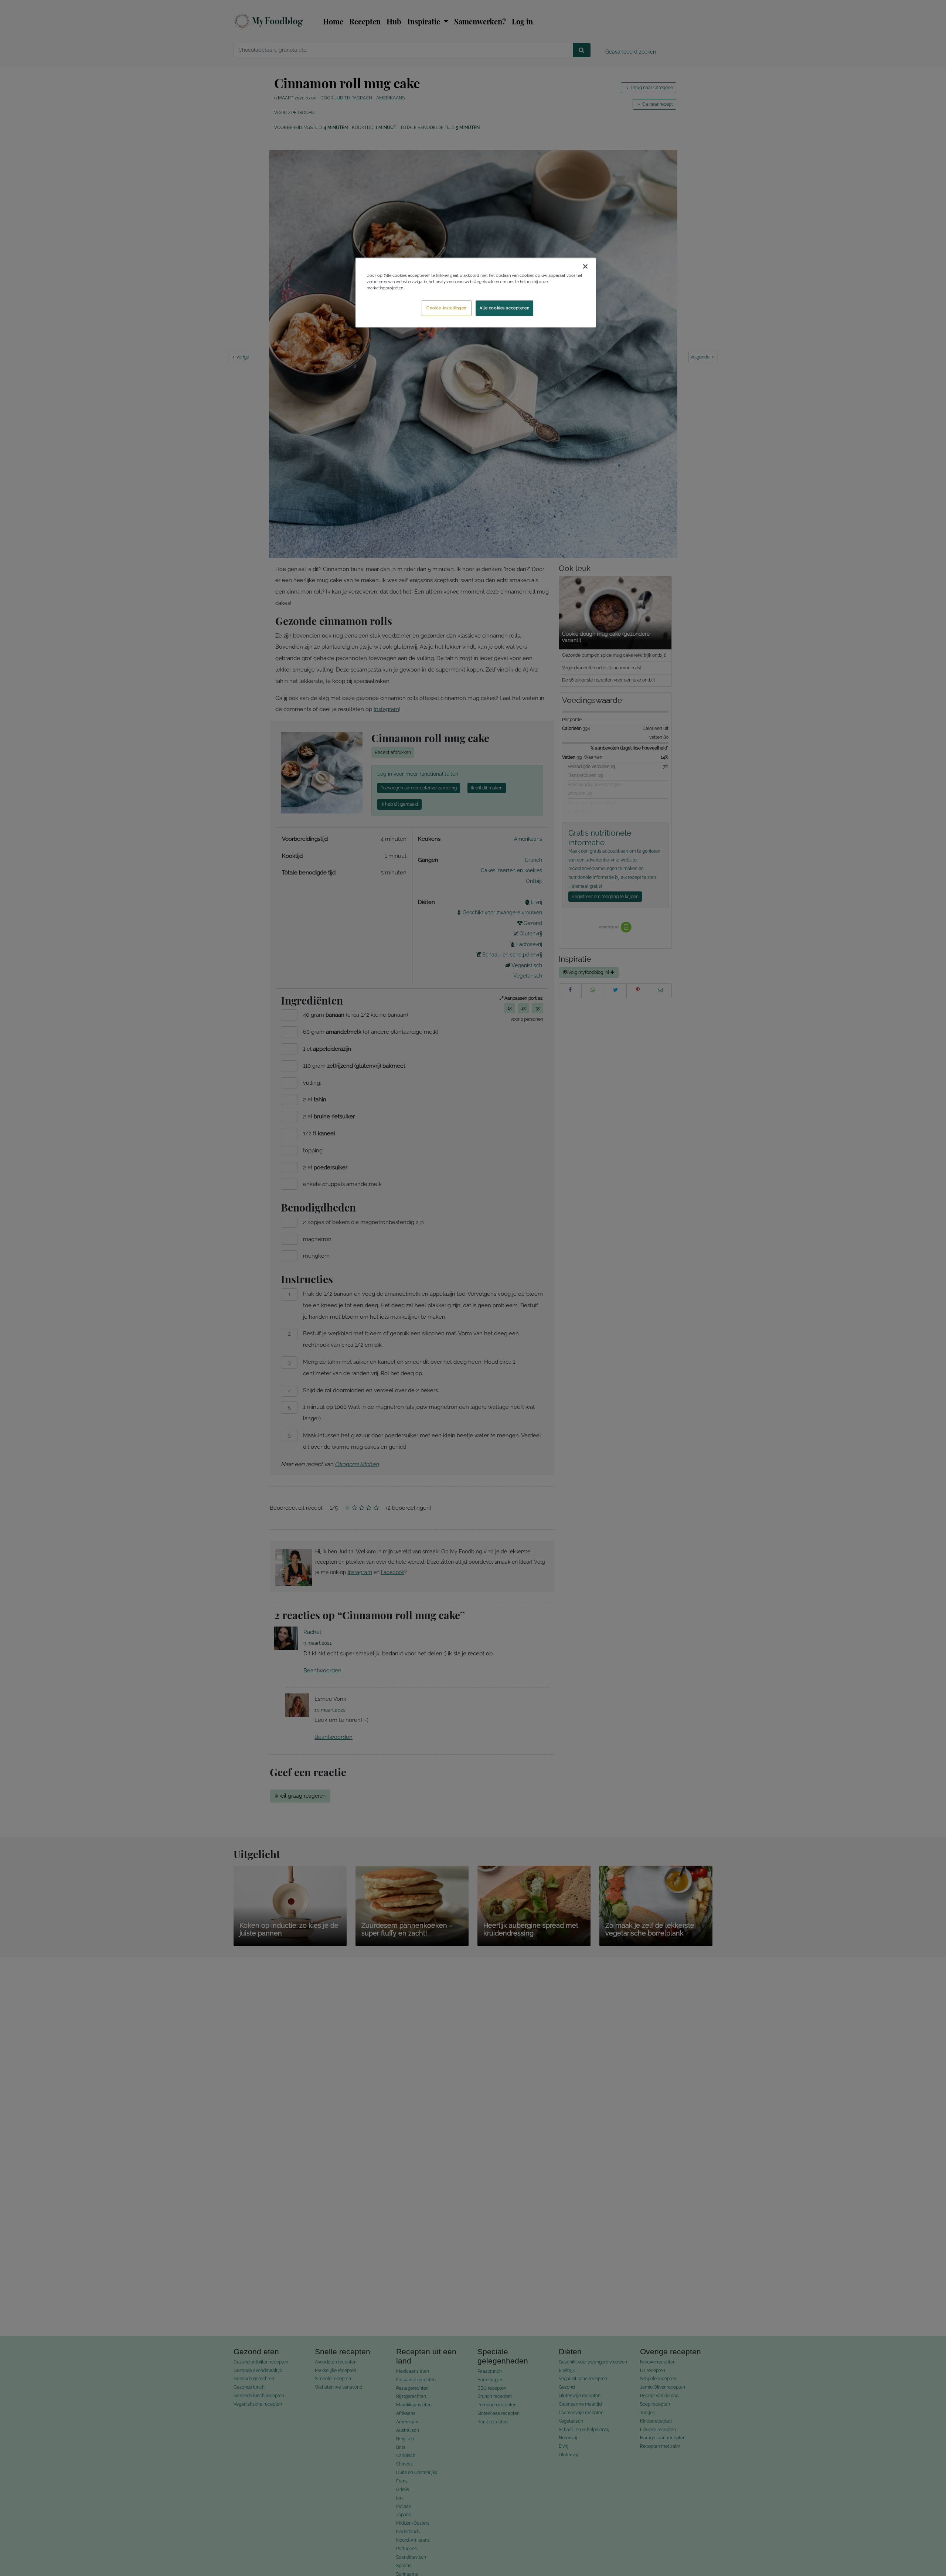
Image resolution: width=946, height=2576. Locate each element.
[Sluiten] (585, 266)
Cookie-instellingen (446, 308)
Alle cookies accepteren (504, 308)
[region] (476, 293)
